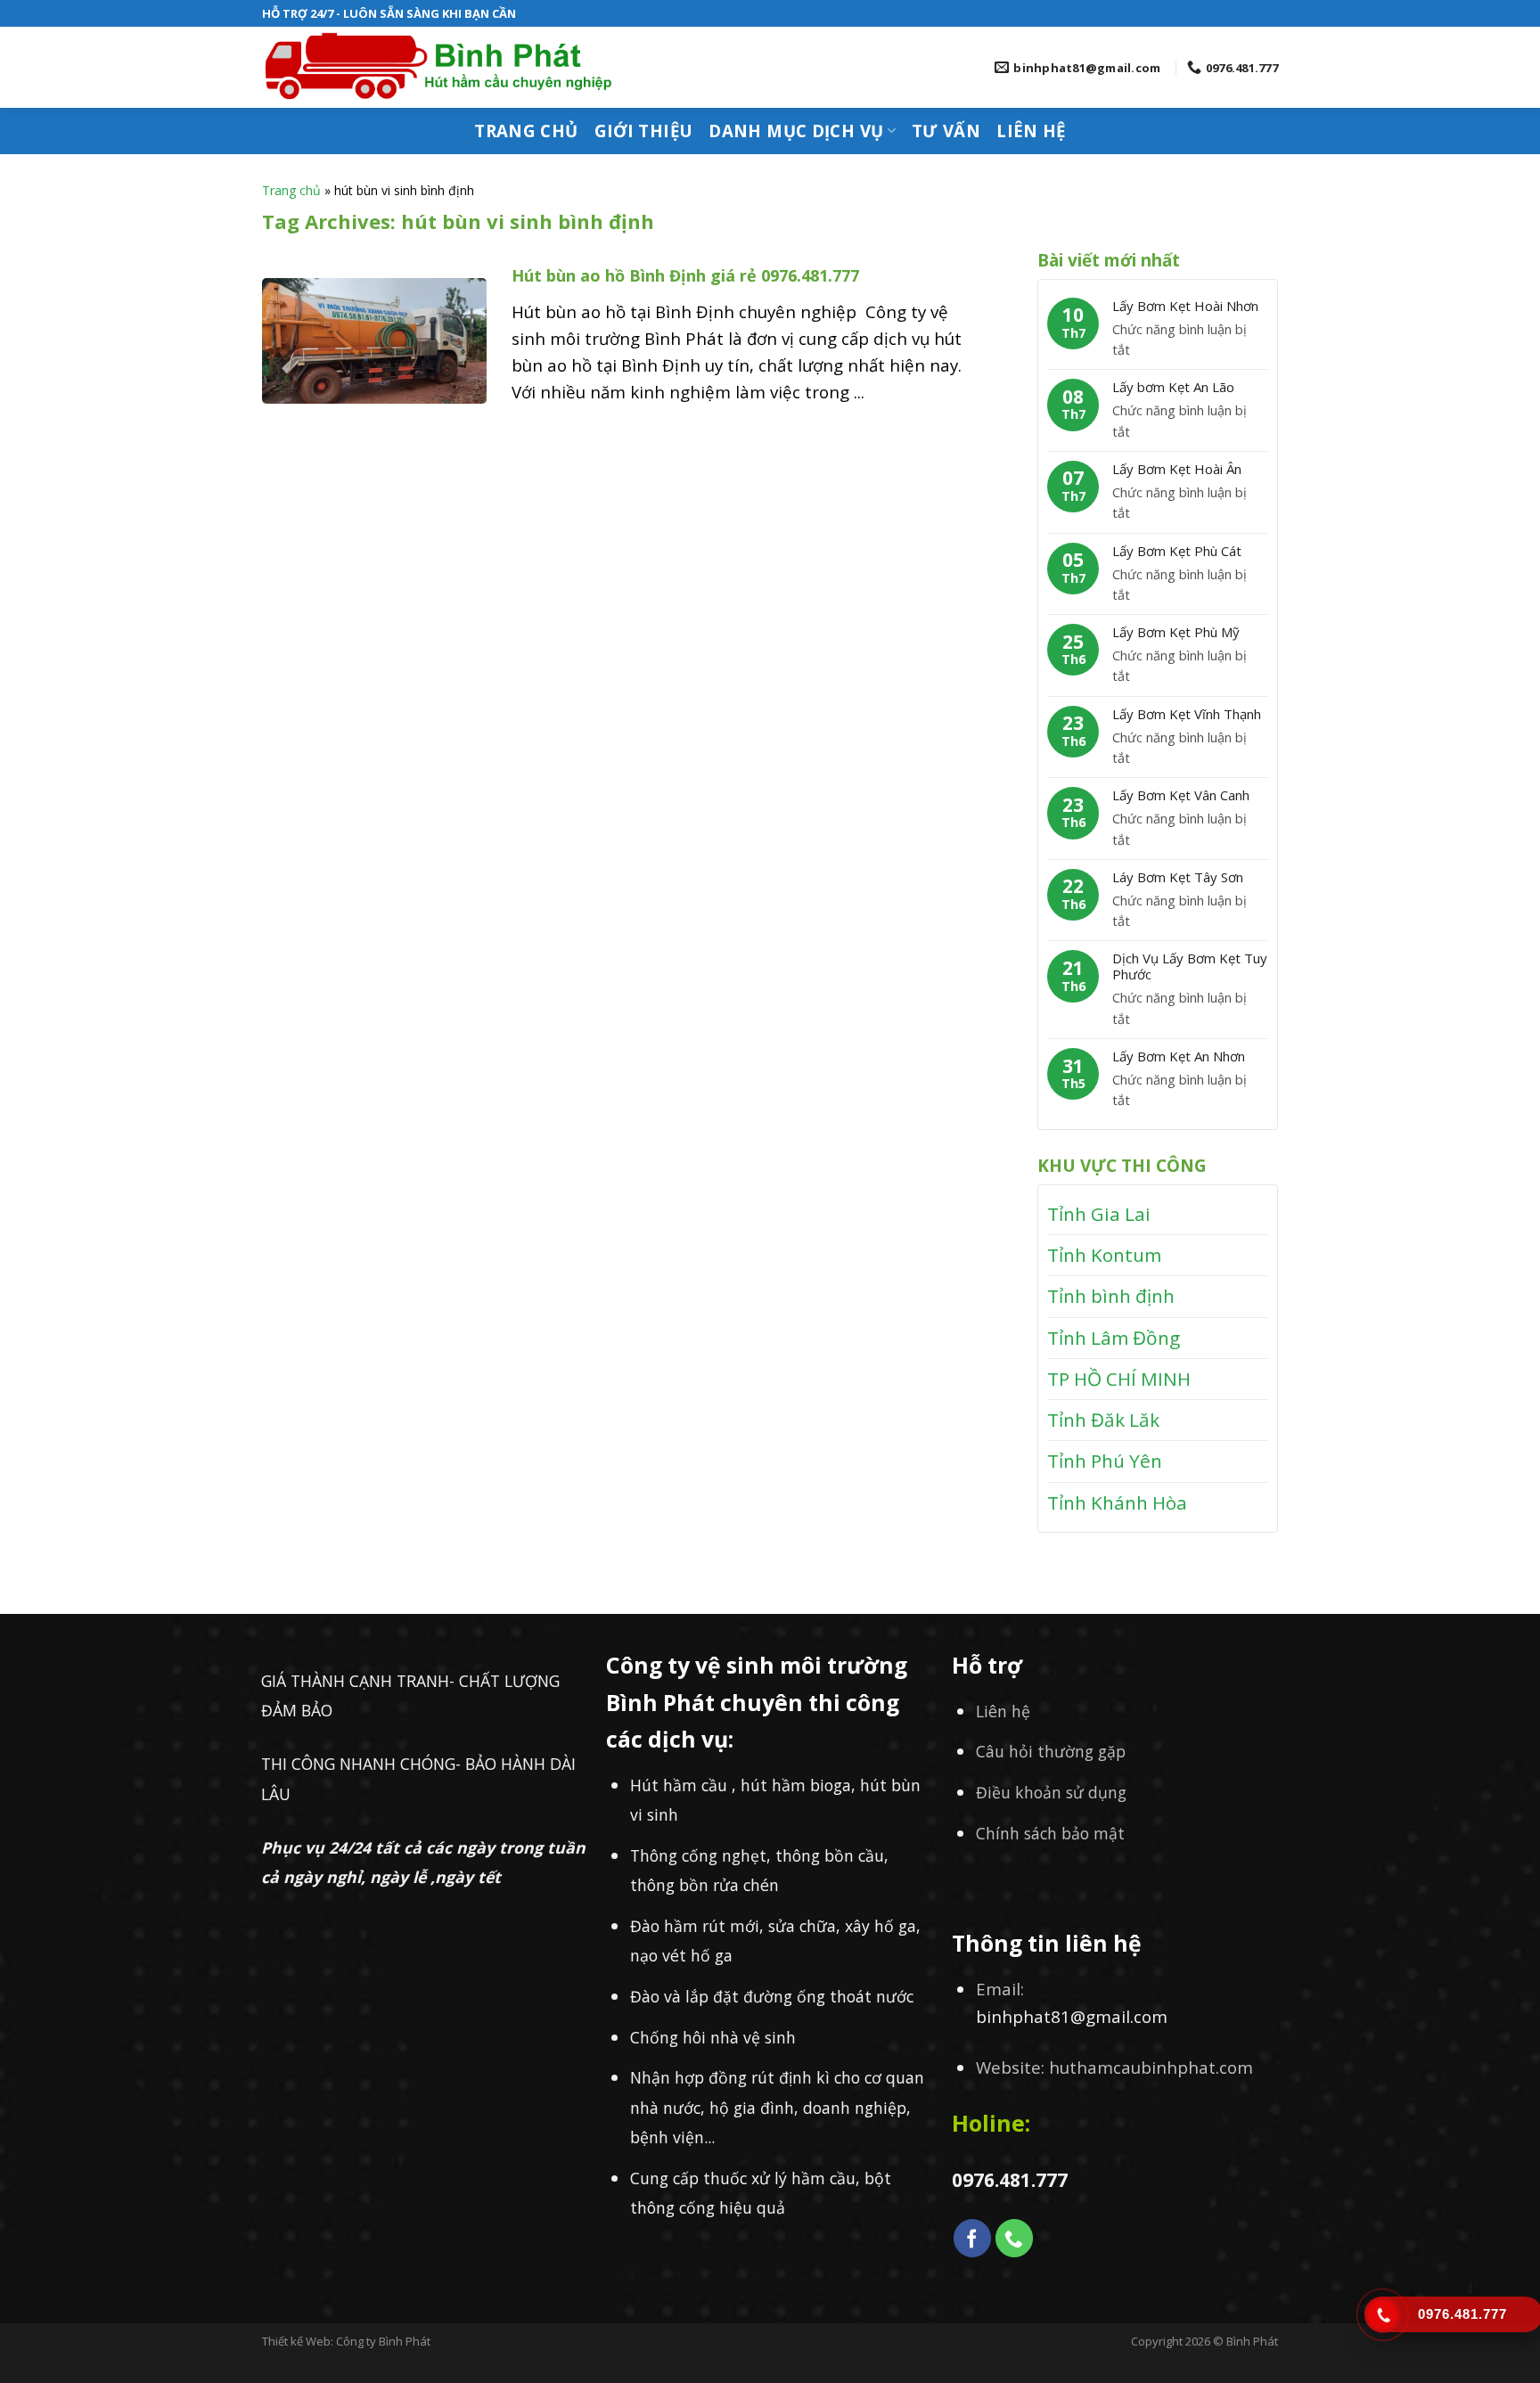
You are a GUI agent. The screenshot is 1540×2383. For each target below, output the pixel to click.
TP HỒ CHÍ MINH (1119, 1379)
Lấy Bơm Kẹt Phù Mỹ (1176, 632)
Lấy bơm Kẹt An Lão (1173, 387)
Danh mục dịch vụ (796, 131)
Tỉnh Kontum (1104, 1255)
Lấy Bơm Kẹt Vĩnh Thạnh (1187, 714)
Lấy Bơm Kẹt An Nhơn (1179, 1056)
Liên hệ (1031, 131)
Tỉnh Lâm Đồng (1114, 1338)
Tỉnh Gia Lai (1099, 1214)
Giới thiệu (644, 131)
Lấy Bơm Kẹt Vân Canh (1181, 795)
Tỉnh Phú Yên (1105, 1461)
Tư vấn (946, 131)
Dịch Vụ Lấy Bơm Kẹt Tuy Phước (1190, 966)
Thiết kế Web (296, 2341)
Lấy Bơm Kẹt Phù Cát (1177, 551)
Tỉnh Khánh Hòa (1117, 1503)
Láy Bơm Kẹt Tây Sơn (1178, 877)
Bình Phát (1252, 2341)
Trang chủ (526, 131)
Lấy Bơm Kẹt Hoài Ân (1177, 469)
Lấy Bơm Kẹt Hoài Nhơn (1185, 306)
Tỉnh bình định (1111, 1296)
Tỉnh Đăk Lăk (1103, 1420)
